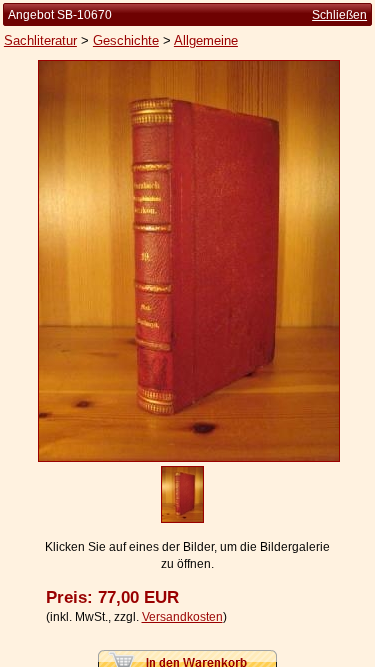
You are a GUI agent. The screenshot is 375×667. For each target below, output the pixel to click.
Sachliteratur (40, 40)
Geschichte (126, 40)
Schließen (339, 15)
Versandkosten (182, 617)
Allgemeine (206, 40)
